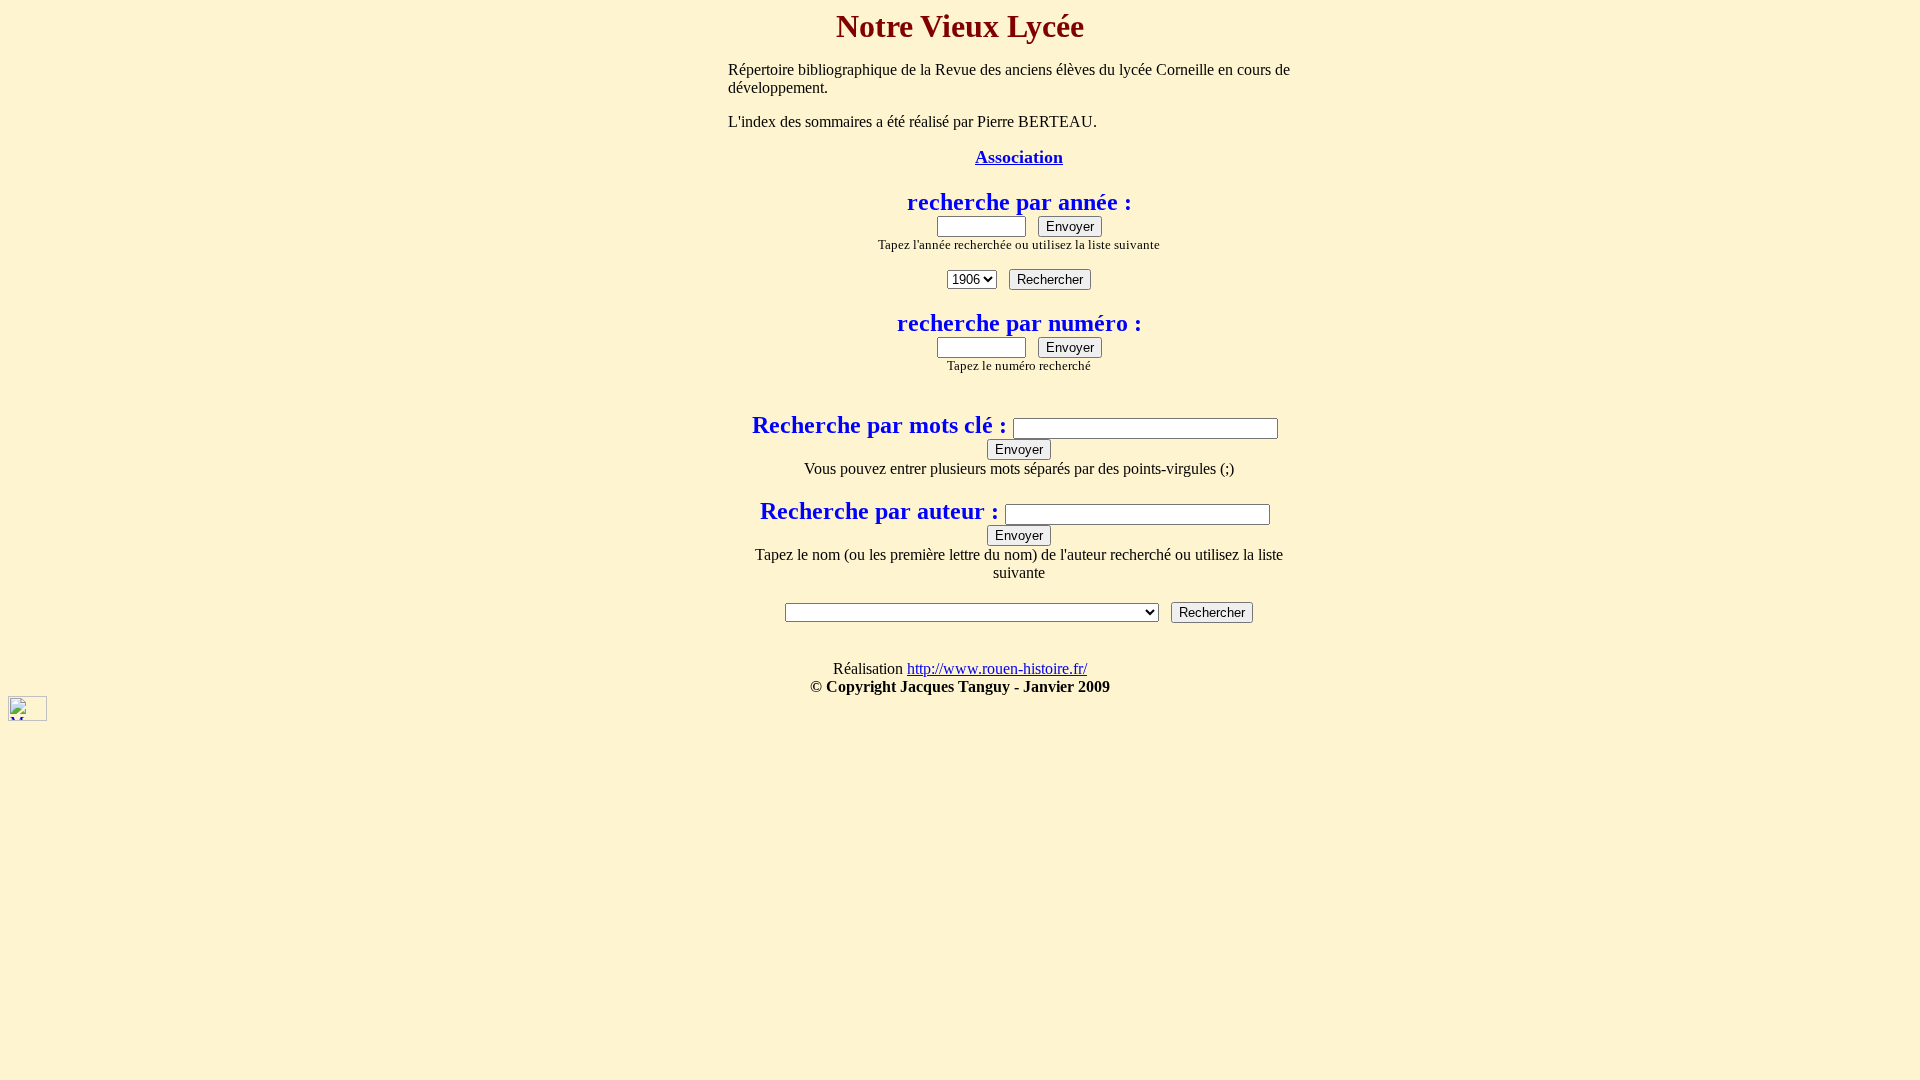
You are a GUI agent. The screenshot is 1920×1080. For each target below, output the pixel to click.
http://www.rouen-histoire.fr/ (997, 668)
